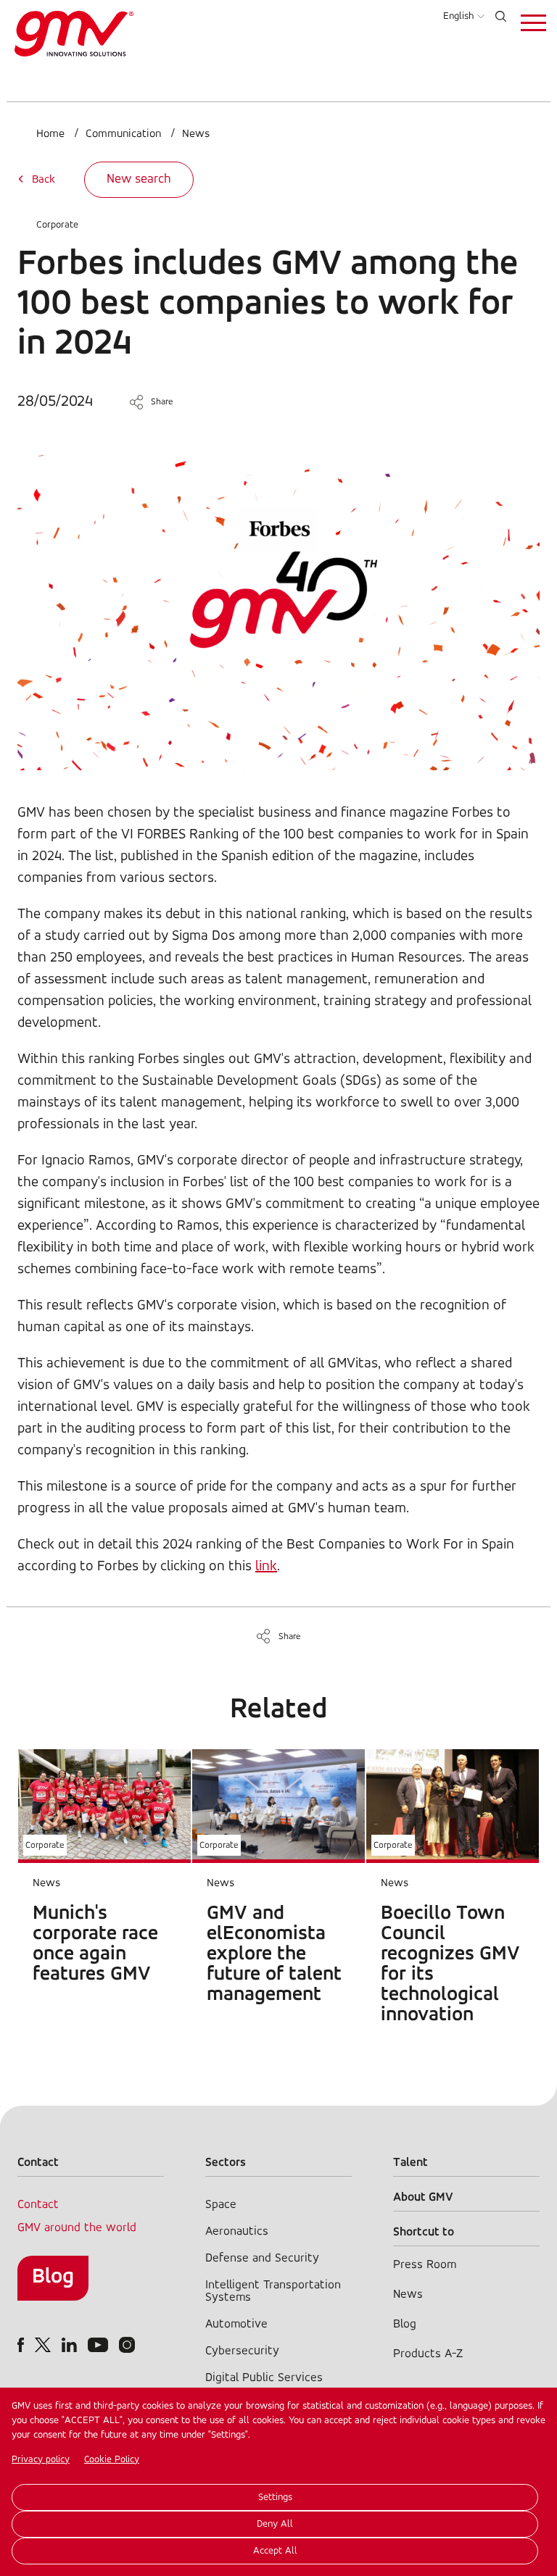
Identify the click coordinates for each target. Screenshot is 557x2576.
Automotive (236, 2324)
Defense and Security (262, 2258)
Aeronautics (237, 2231)
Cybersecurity (242, 2351)
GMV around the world (77, 2228)
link (266, 1567)
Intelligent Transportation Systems (273, 2291)
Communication (123, 134)
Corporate (57, 225)
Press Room (425, 2265)
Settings (275, 2497)
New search (139, 180)
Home (50, 134)
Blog (53, 2277)
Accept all (275, 2551)
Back (44, 180)
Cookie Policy (112, 2460)
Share (162, 402)
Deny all (275, 2524)
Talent (410, 2163)
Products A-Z (428, 2354)
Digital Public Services (264, 2378)
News (196, 134)
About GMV (423, 2197)
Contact (38, 2205)
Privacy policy (41, 2460)
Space (221, 2205)
